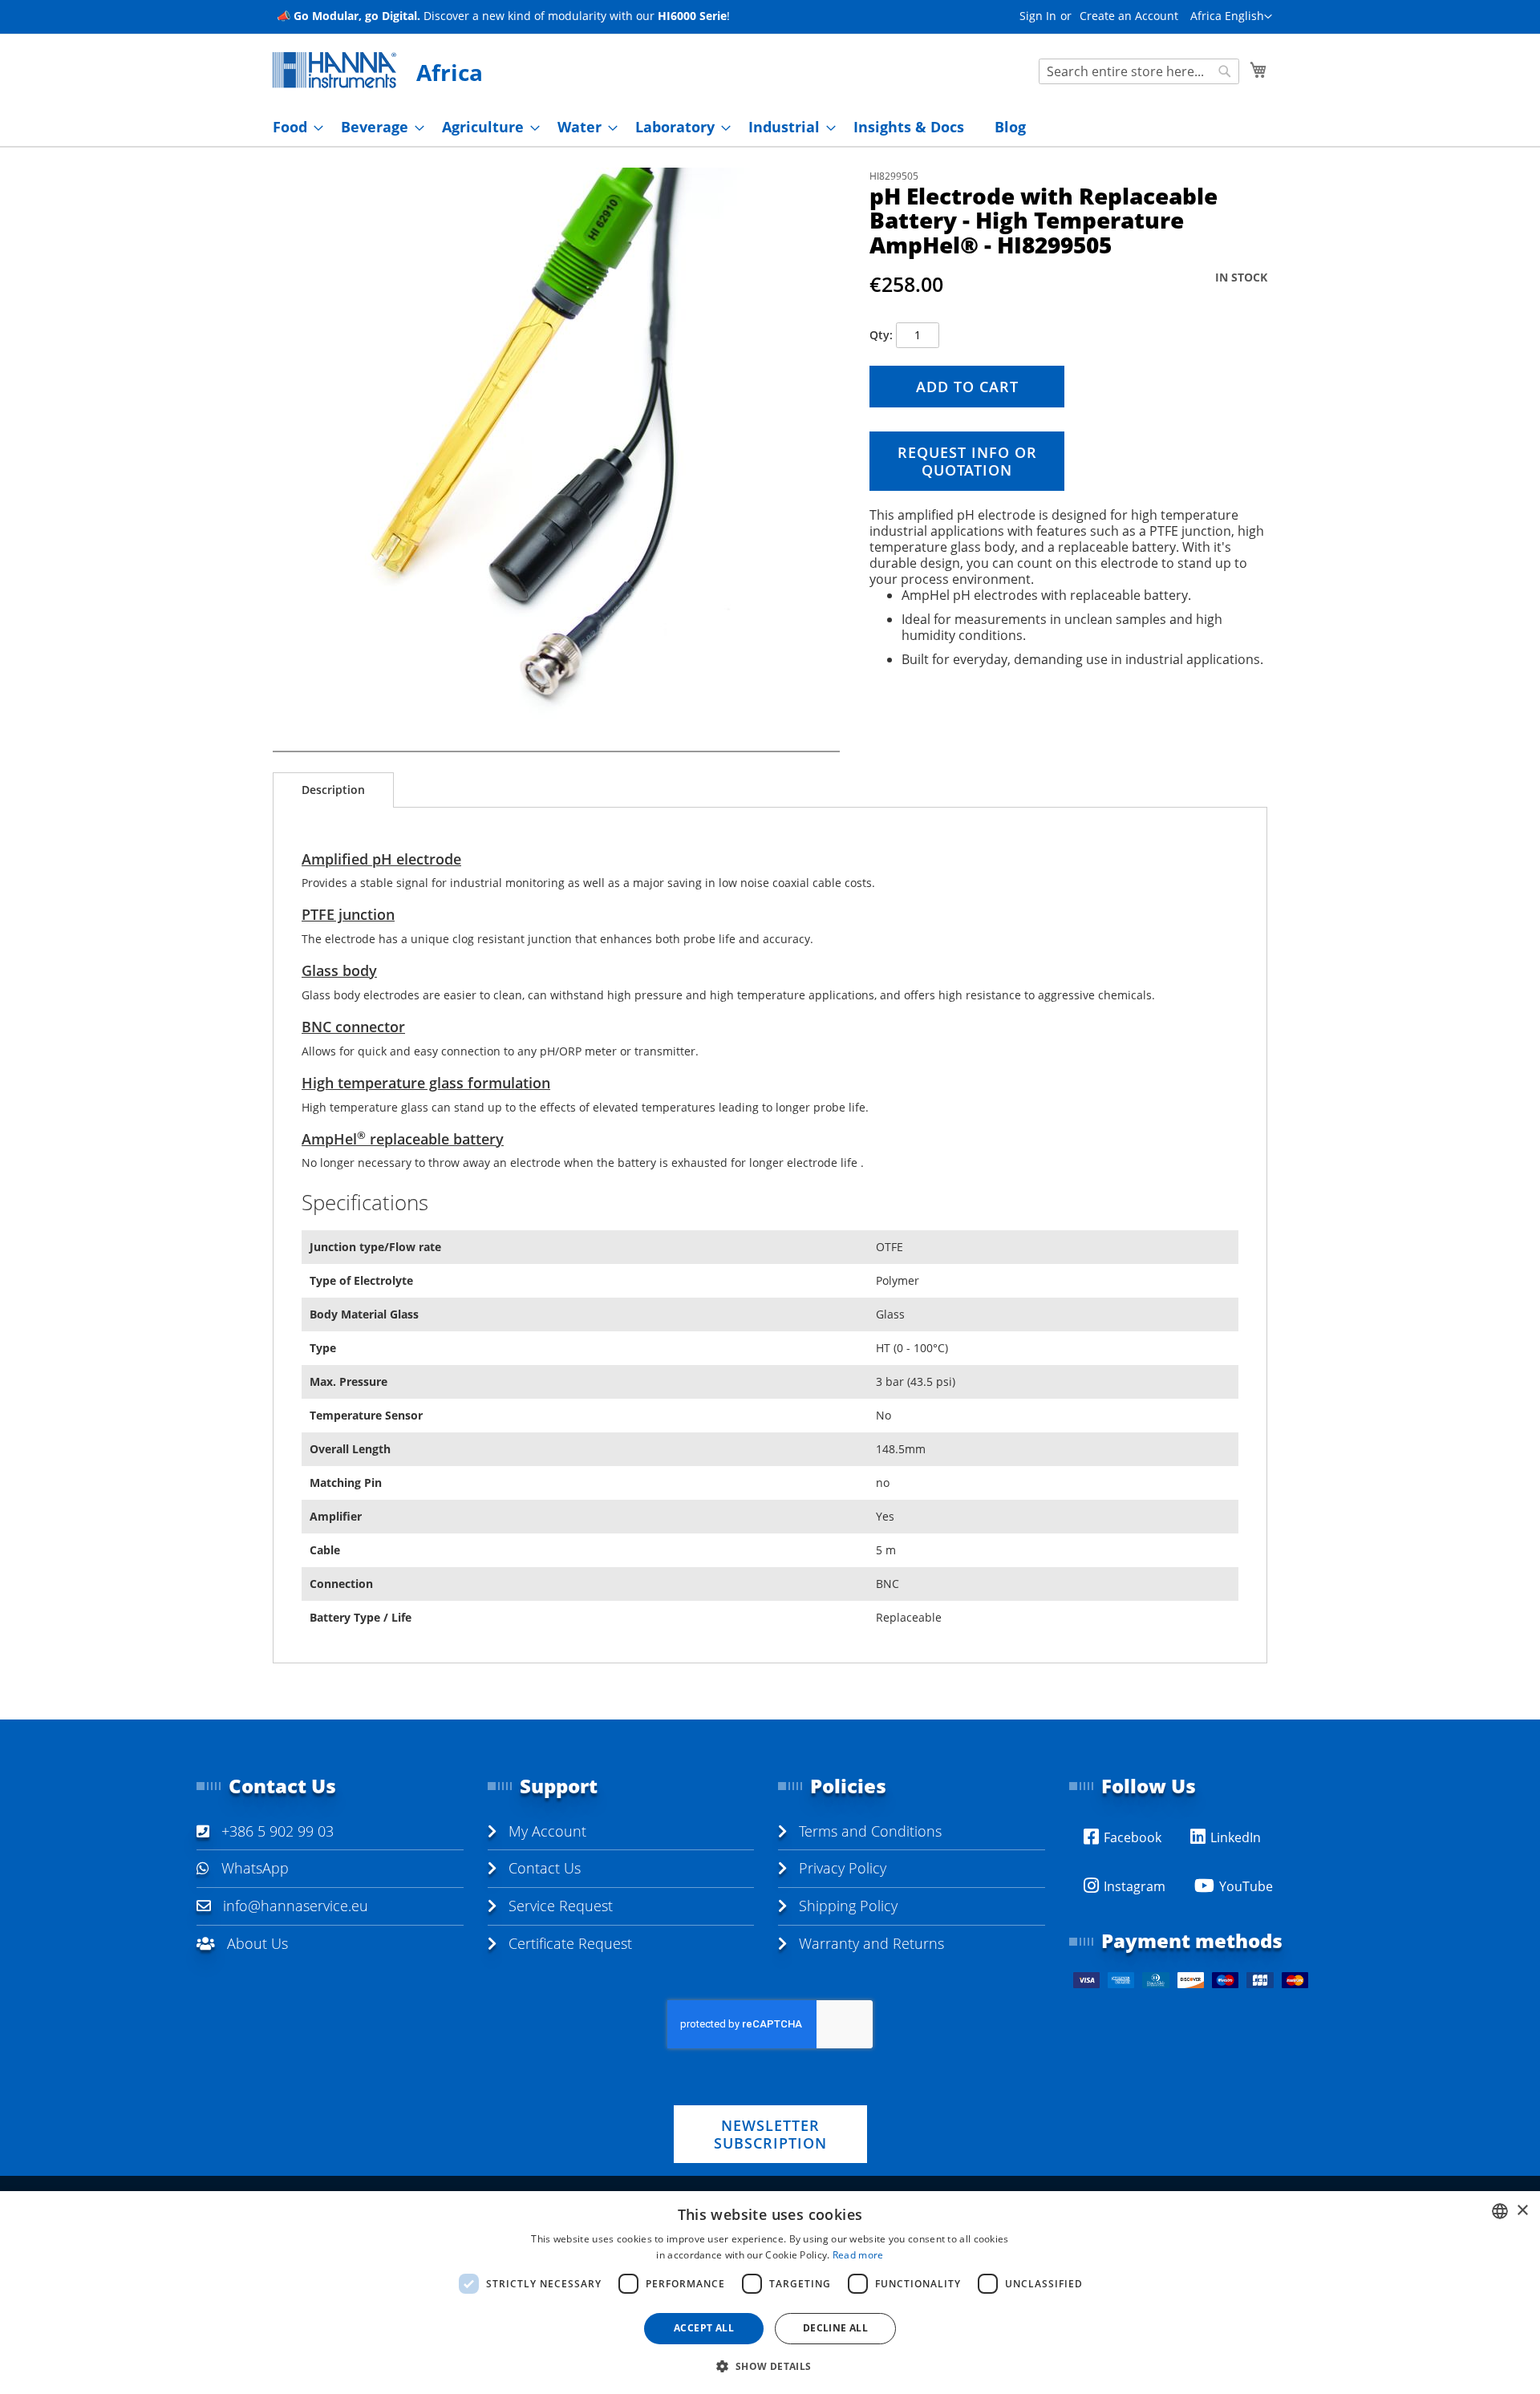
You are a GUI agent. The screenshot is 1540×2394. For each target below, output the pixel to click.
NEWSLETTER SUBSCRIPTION (770, 2134)
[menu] (770, 127)
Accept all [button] (704, 2328)
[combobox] (1139, 71)
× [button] (1522, 2211)
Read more (858, 2255)
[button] (1231, 17)
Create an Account (1129, 16)
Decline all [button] (835, 2328)
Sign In (1038, 16)
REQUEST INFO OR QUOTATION (967, 461)
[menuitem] (293, 127)
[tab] (333, 790)
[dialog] (770, 2293)
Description (333, 790)
